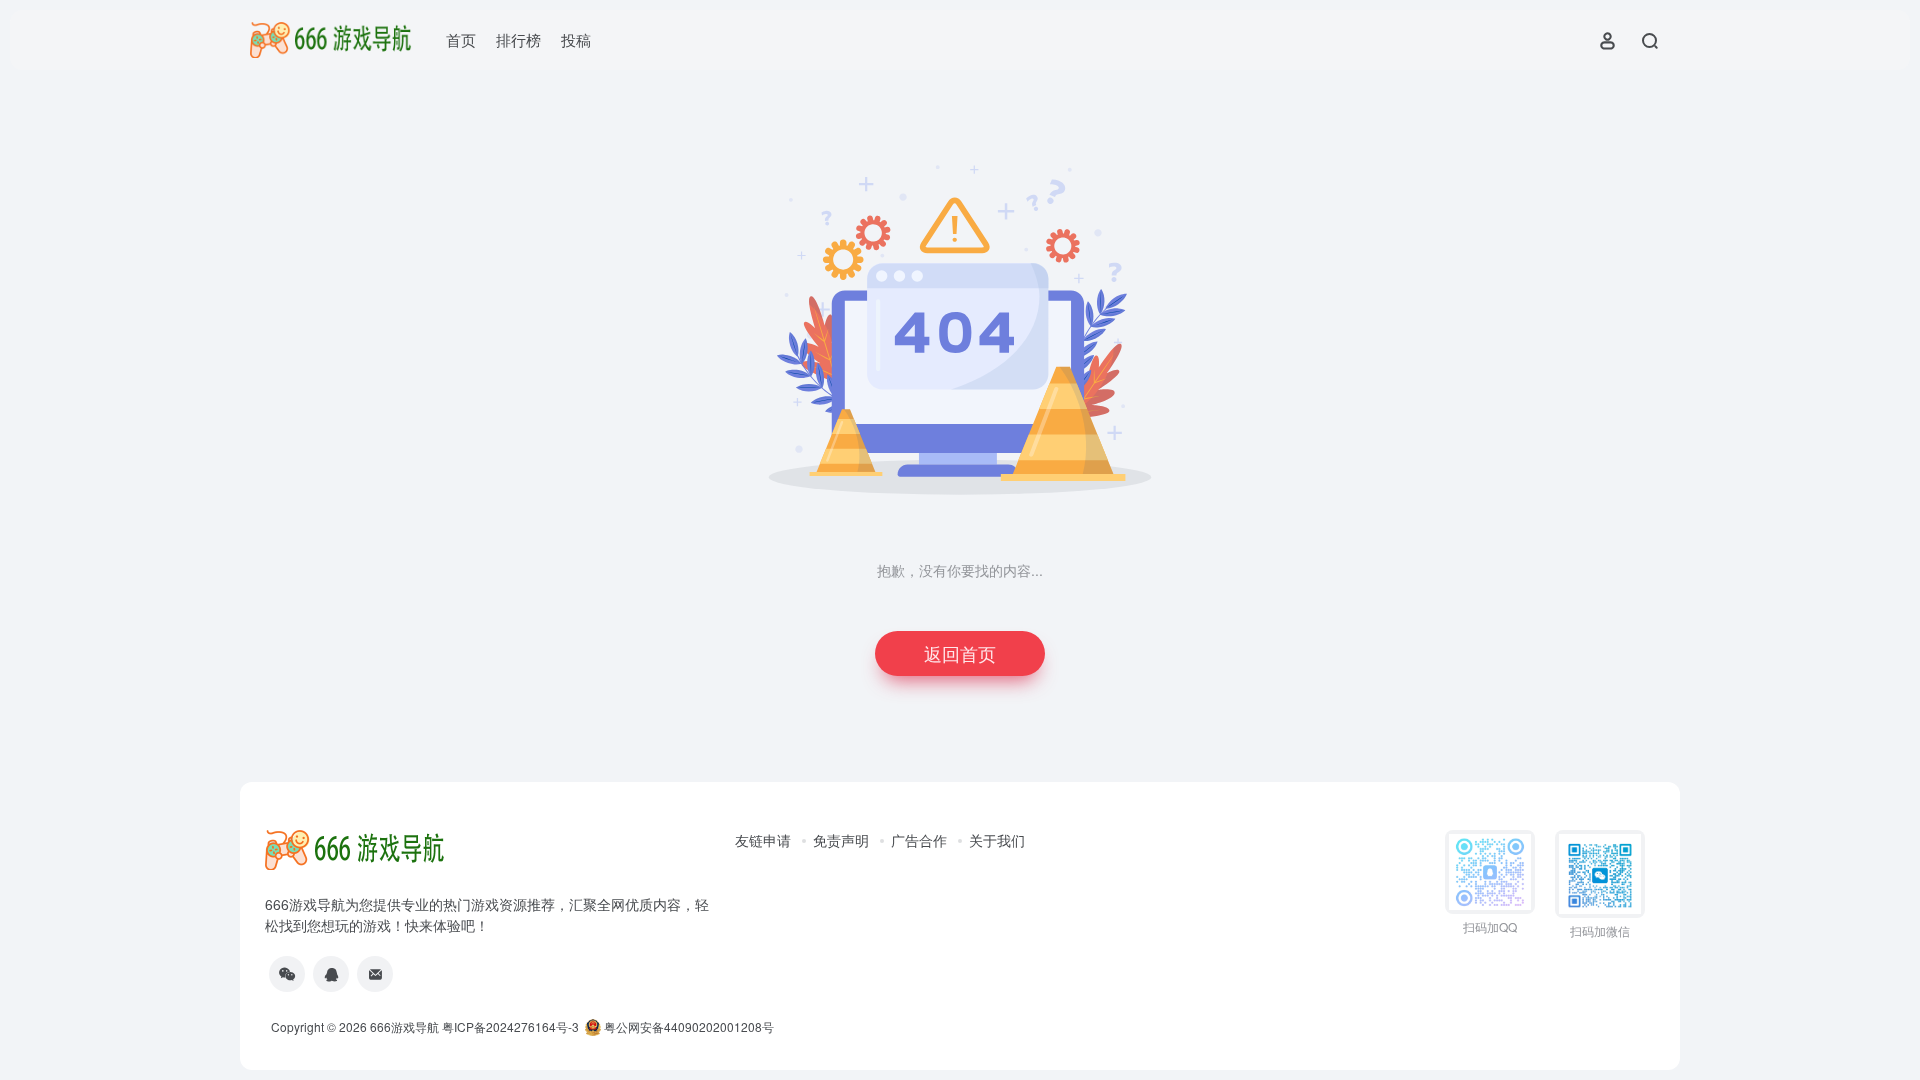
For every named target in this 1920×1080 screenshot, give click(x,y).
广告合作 (919, 840)
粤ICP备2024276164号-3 (510, 1026)
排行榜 (518, 39)
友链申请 (763, 840)
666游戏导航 (404, 1026)
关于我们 (997, 840)
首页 (461, 39)
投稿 (576, 39)
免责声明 (841, 840)
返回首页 (960, 653)
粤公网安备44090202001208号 (687, 1026)
